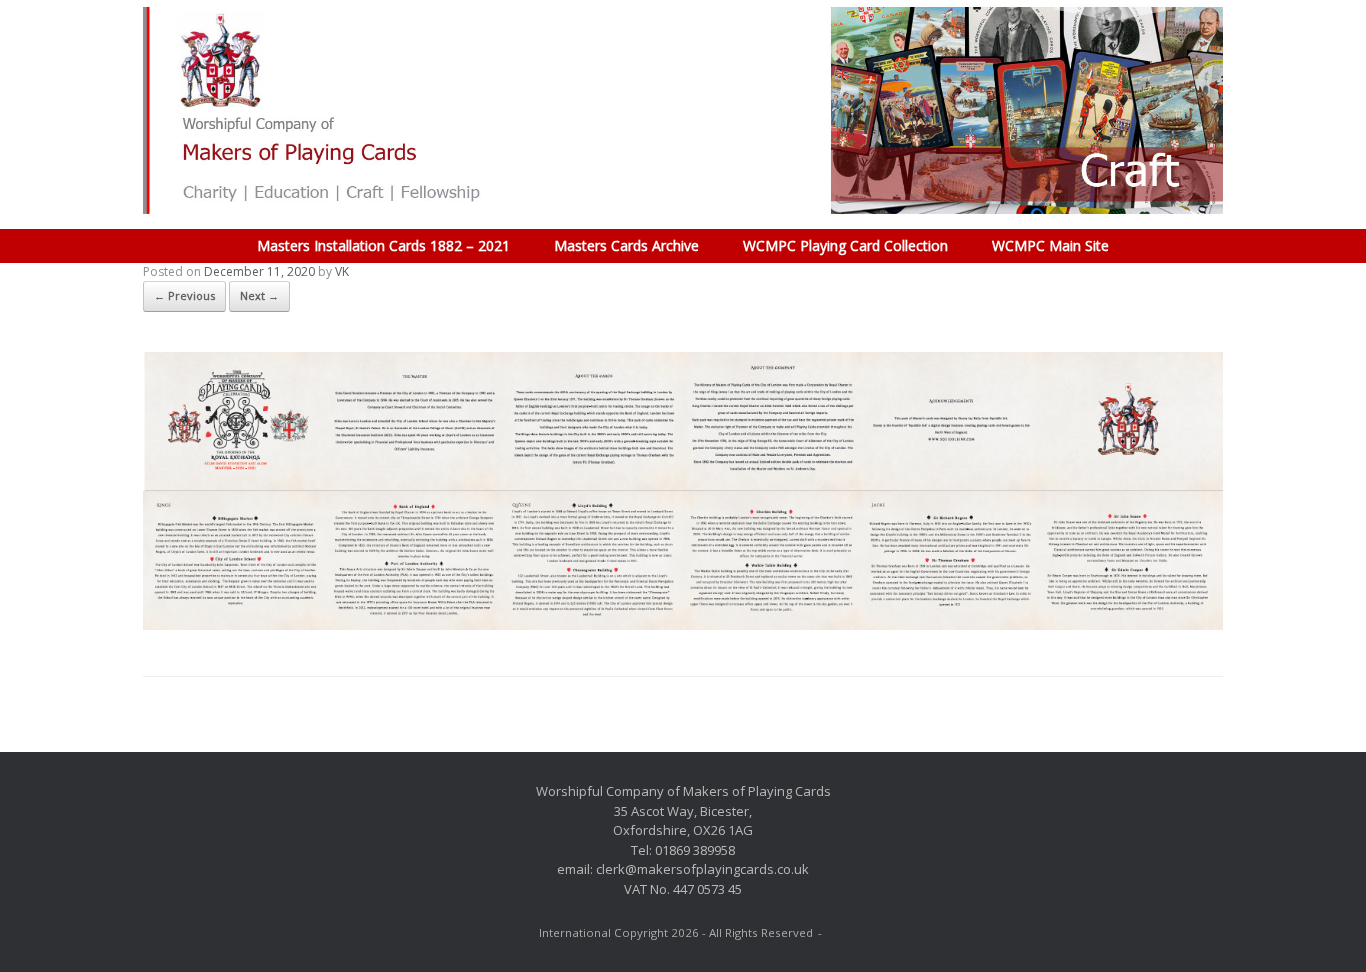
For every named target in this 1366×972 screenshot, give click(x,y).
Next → (259, 295)
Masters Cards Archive (626, 245)
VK (342, 271)
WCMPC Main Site (1050, 245)
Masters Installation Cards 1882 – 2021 (383, 245)
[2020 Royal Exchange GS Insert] (683, 624)
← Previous (184, 295)
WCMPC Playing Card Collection (845, 245)
